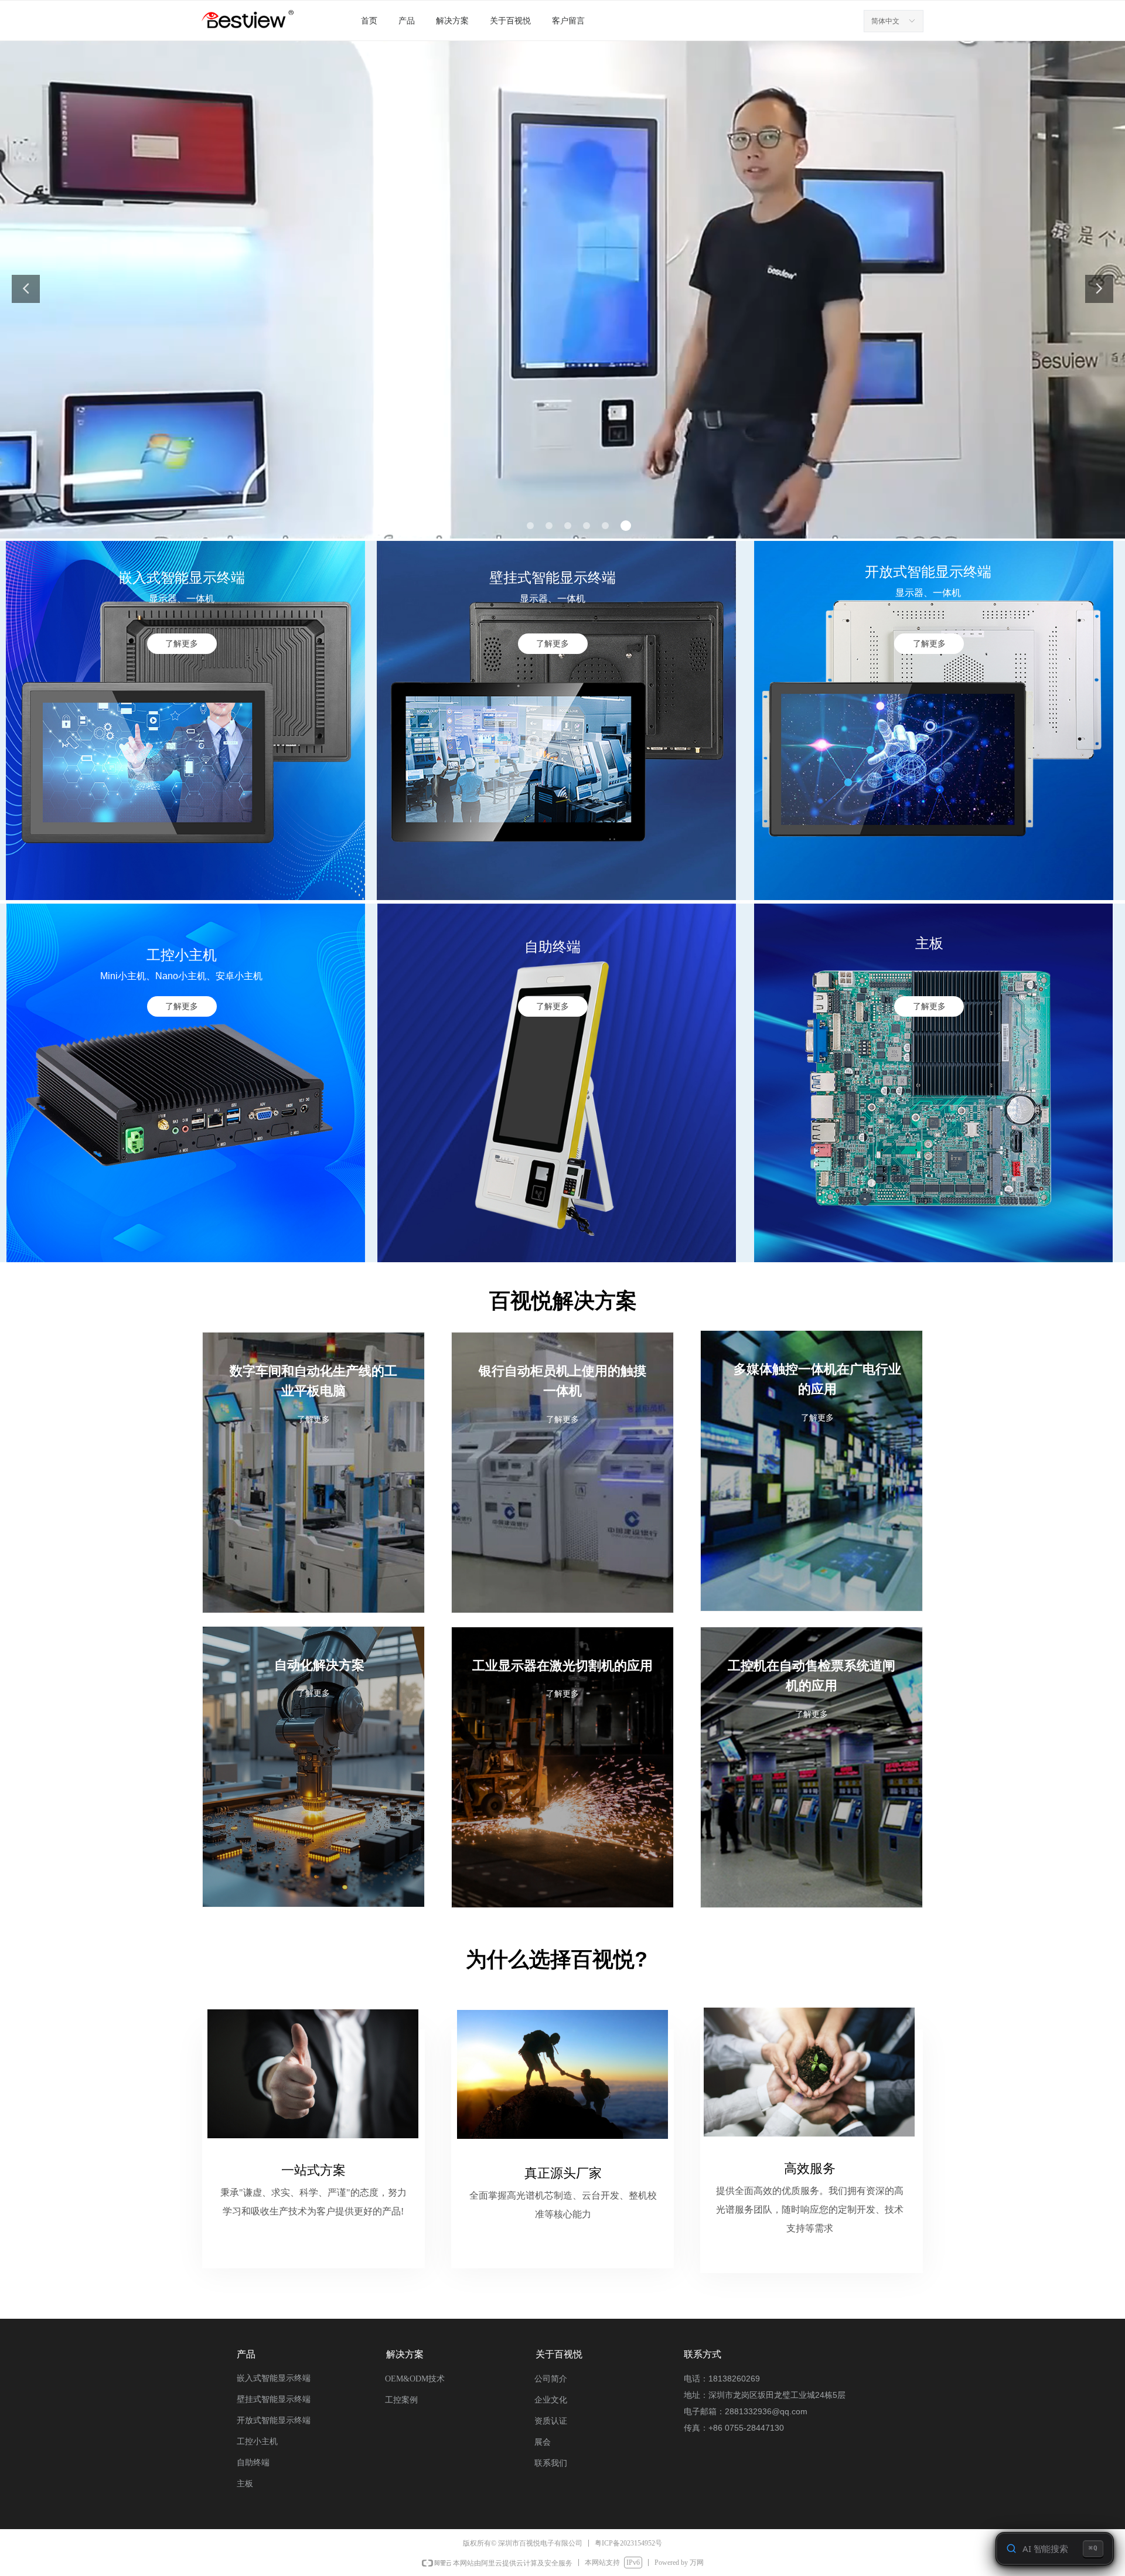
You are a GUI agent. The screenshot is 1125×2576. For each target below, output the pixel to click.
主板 (245, 2484)
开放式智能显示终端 (274, 2420)
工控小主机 (257, 2442)
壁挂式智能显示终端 (274, 2399)
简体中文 (885, 21)
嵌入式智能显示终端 (274, 2378)
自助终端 (253, 2463)
